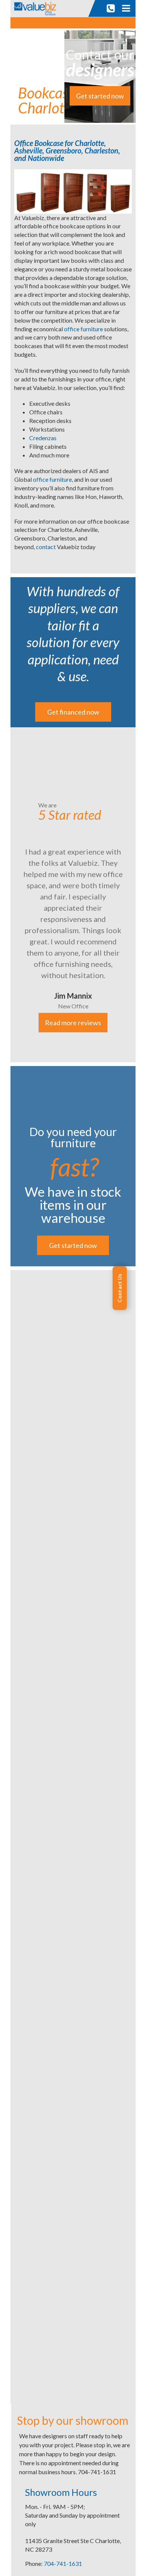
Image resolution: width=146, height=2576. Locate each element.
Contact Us (119, 1288)
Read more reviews (73, 1023)
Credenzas (43, 438)
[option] (73, 895)
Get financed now (73, 712)
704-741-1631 (63, 2563)
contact (46, 547)
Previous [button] (5, 895)
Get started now (100, 96)
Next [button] (141, 895)
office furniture (83, 329)
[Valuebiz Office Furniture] (37, 8)
